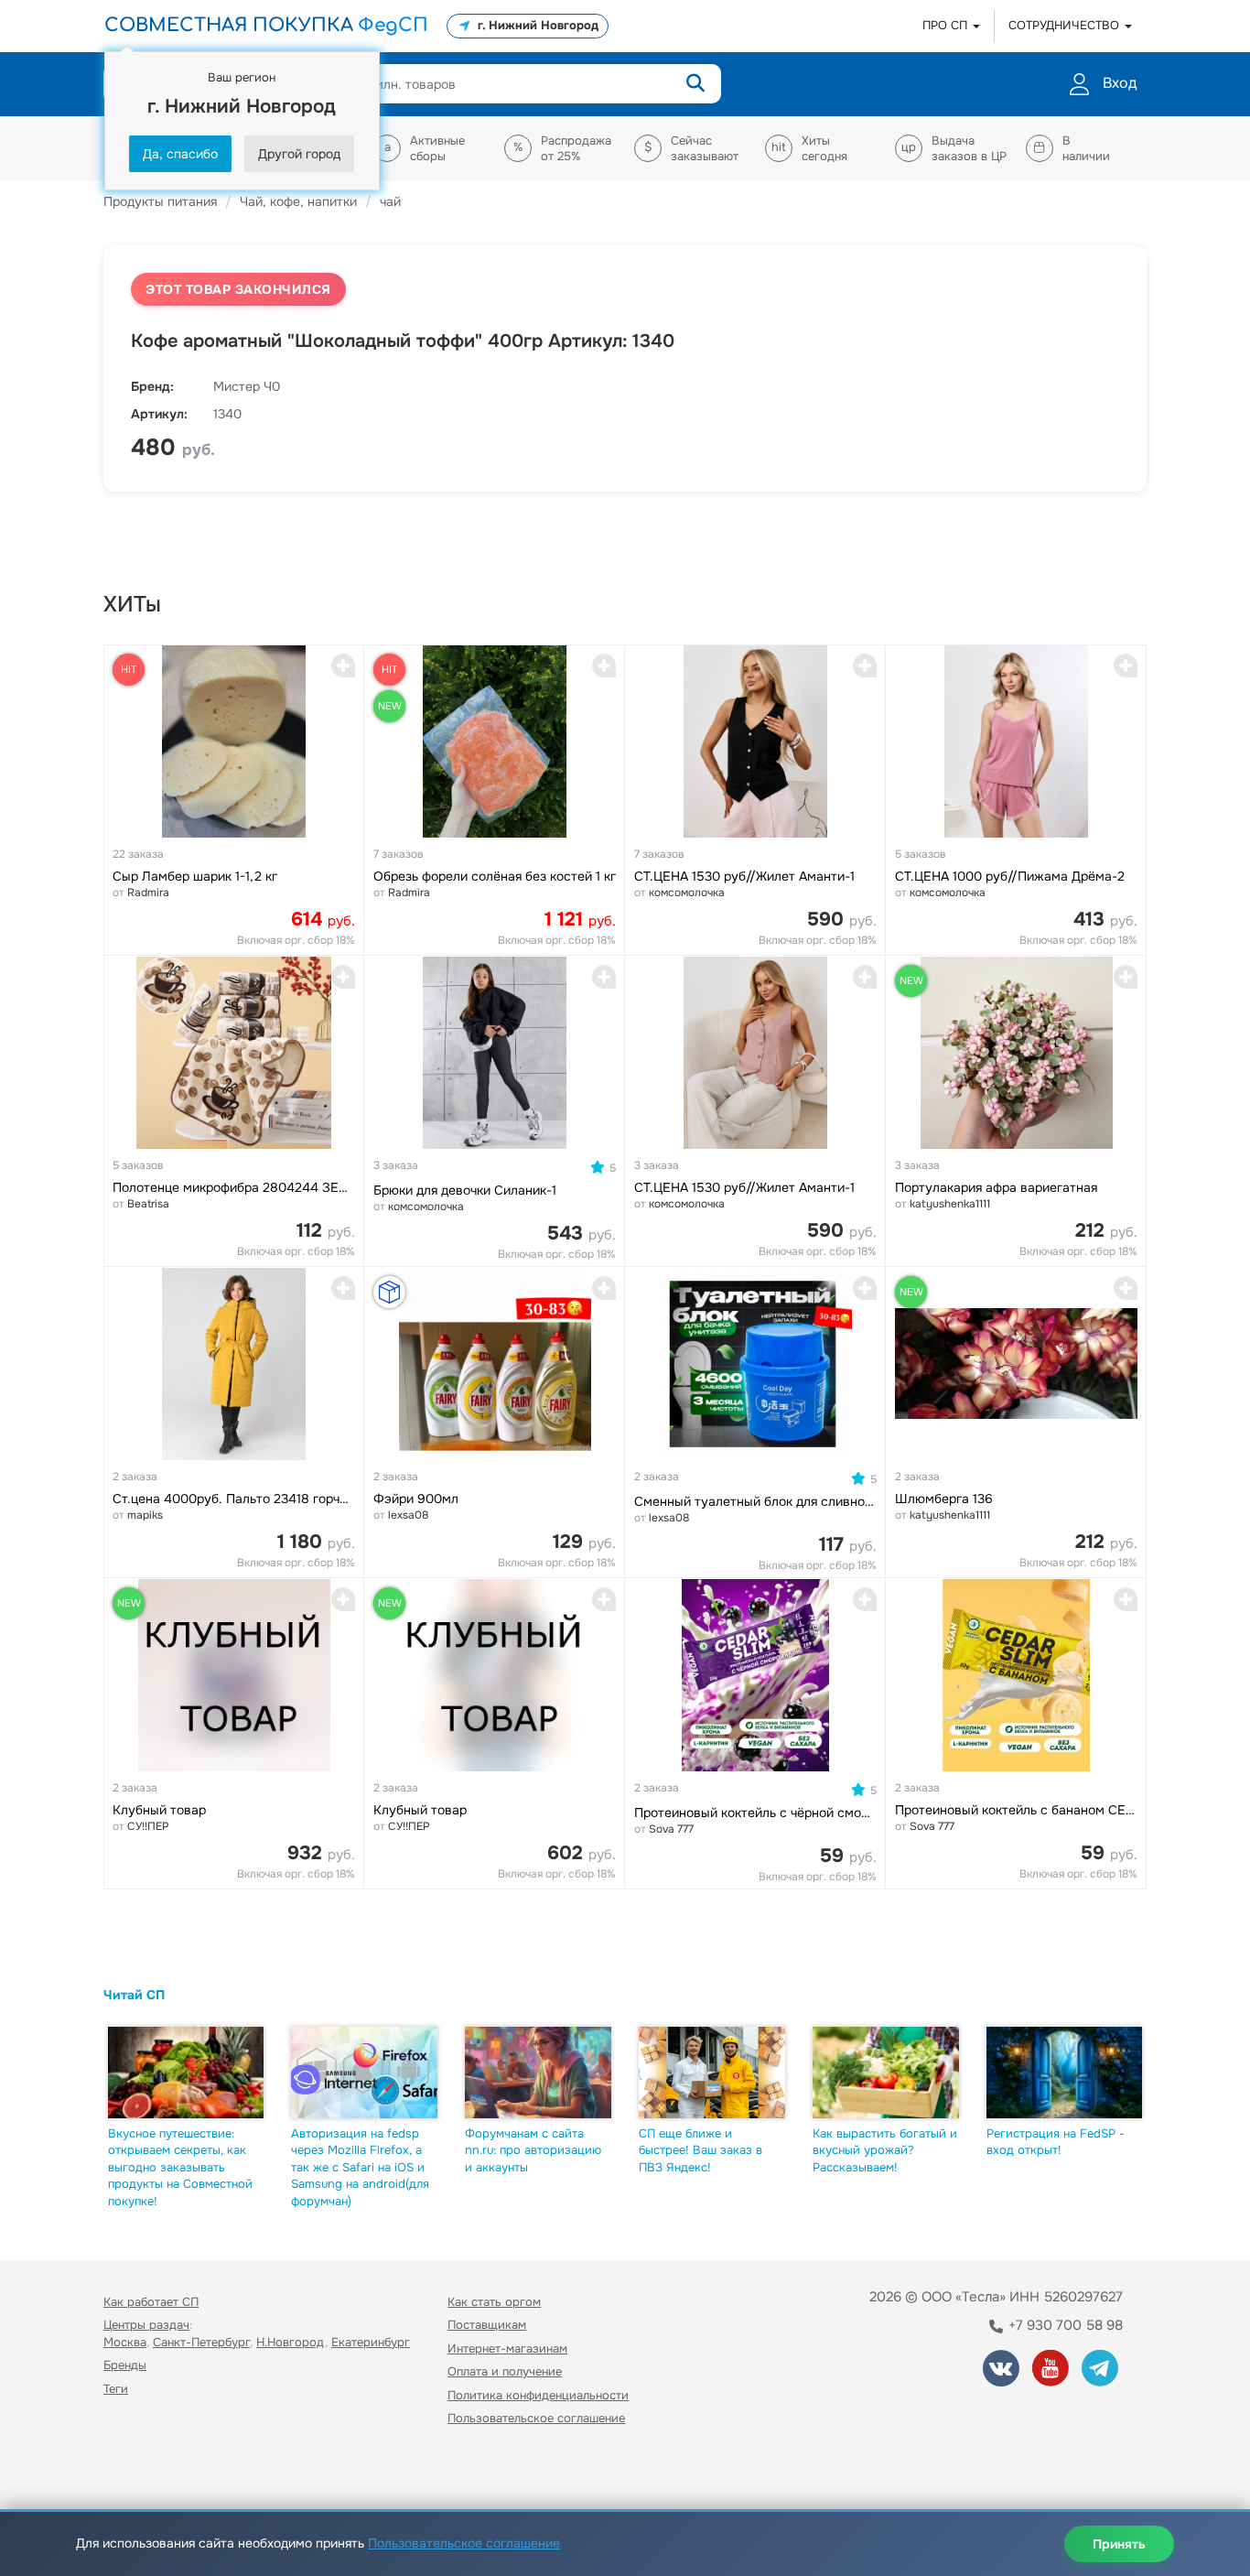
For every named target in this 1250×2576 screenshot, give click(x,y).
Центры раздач (146, 2325)
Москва (125, 2342)
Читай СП (134, 1995)
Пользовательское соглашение (536, 2418)
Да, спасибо (180, 154)
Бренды (125, 2365)
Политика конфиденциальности (538, 2395)
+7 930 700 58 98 (1064, 2325)
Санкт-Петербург (201, 2342)
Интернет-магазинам (507, 2349)
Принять (1119, 2544)
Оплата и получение (505, 2371)
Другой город (299, 154)
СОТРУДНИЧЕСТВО (1066, 25)
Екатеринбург (371, 2342)
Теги (116, 2389)
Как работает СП (151, 2302)
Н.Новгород (291, 2342)
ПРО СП (947, 25)
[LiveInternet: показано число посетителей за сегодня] (144, 2471)
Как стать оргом (494, 2302)
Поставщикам (487, 2325)
